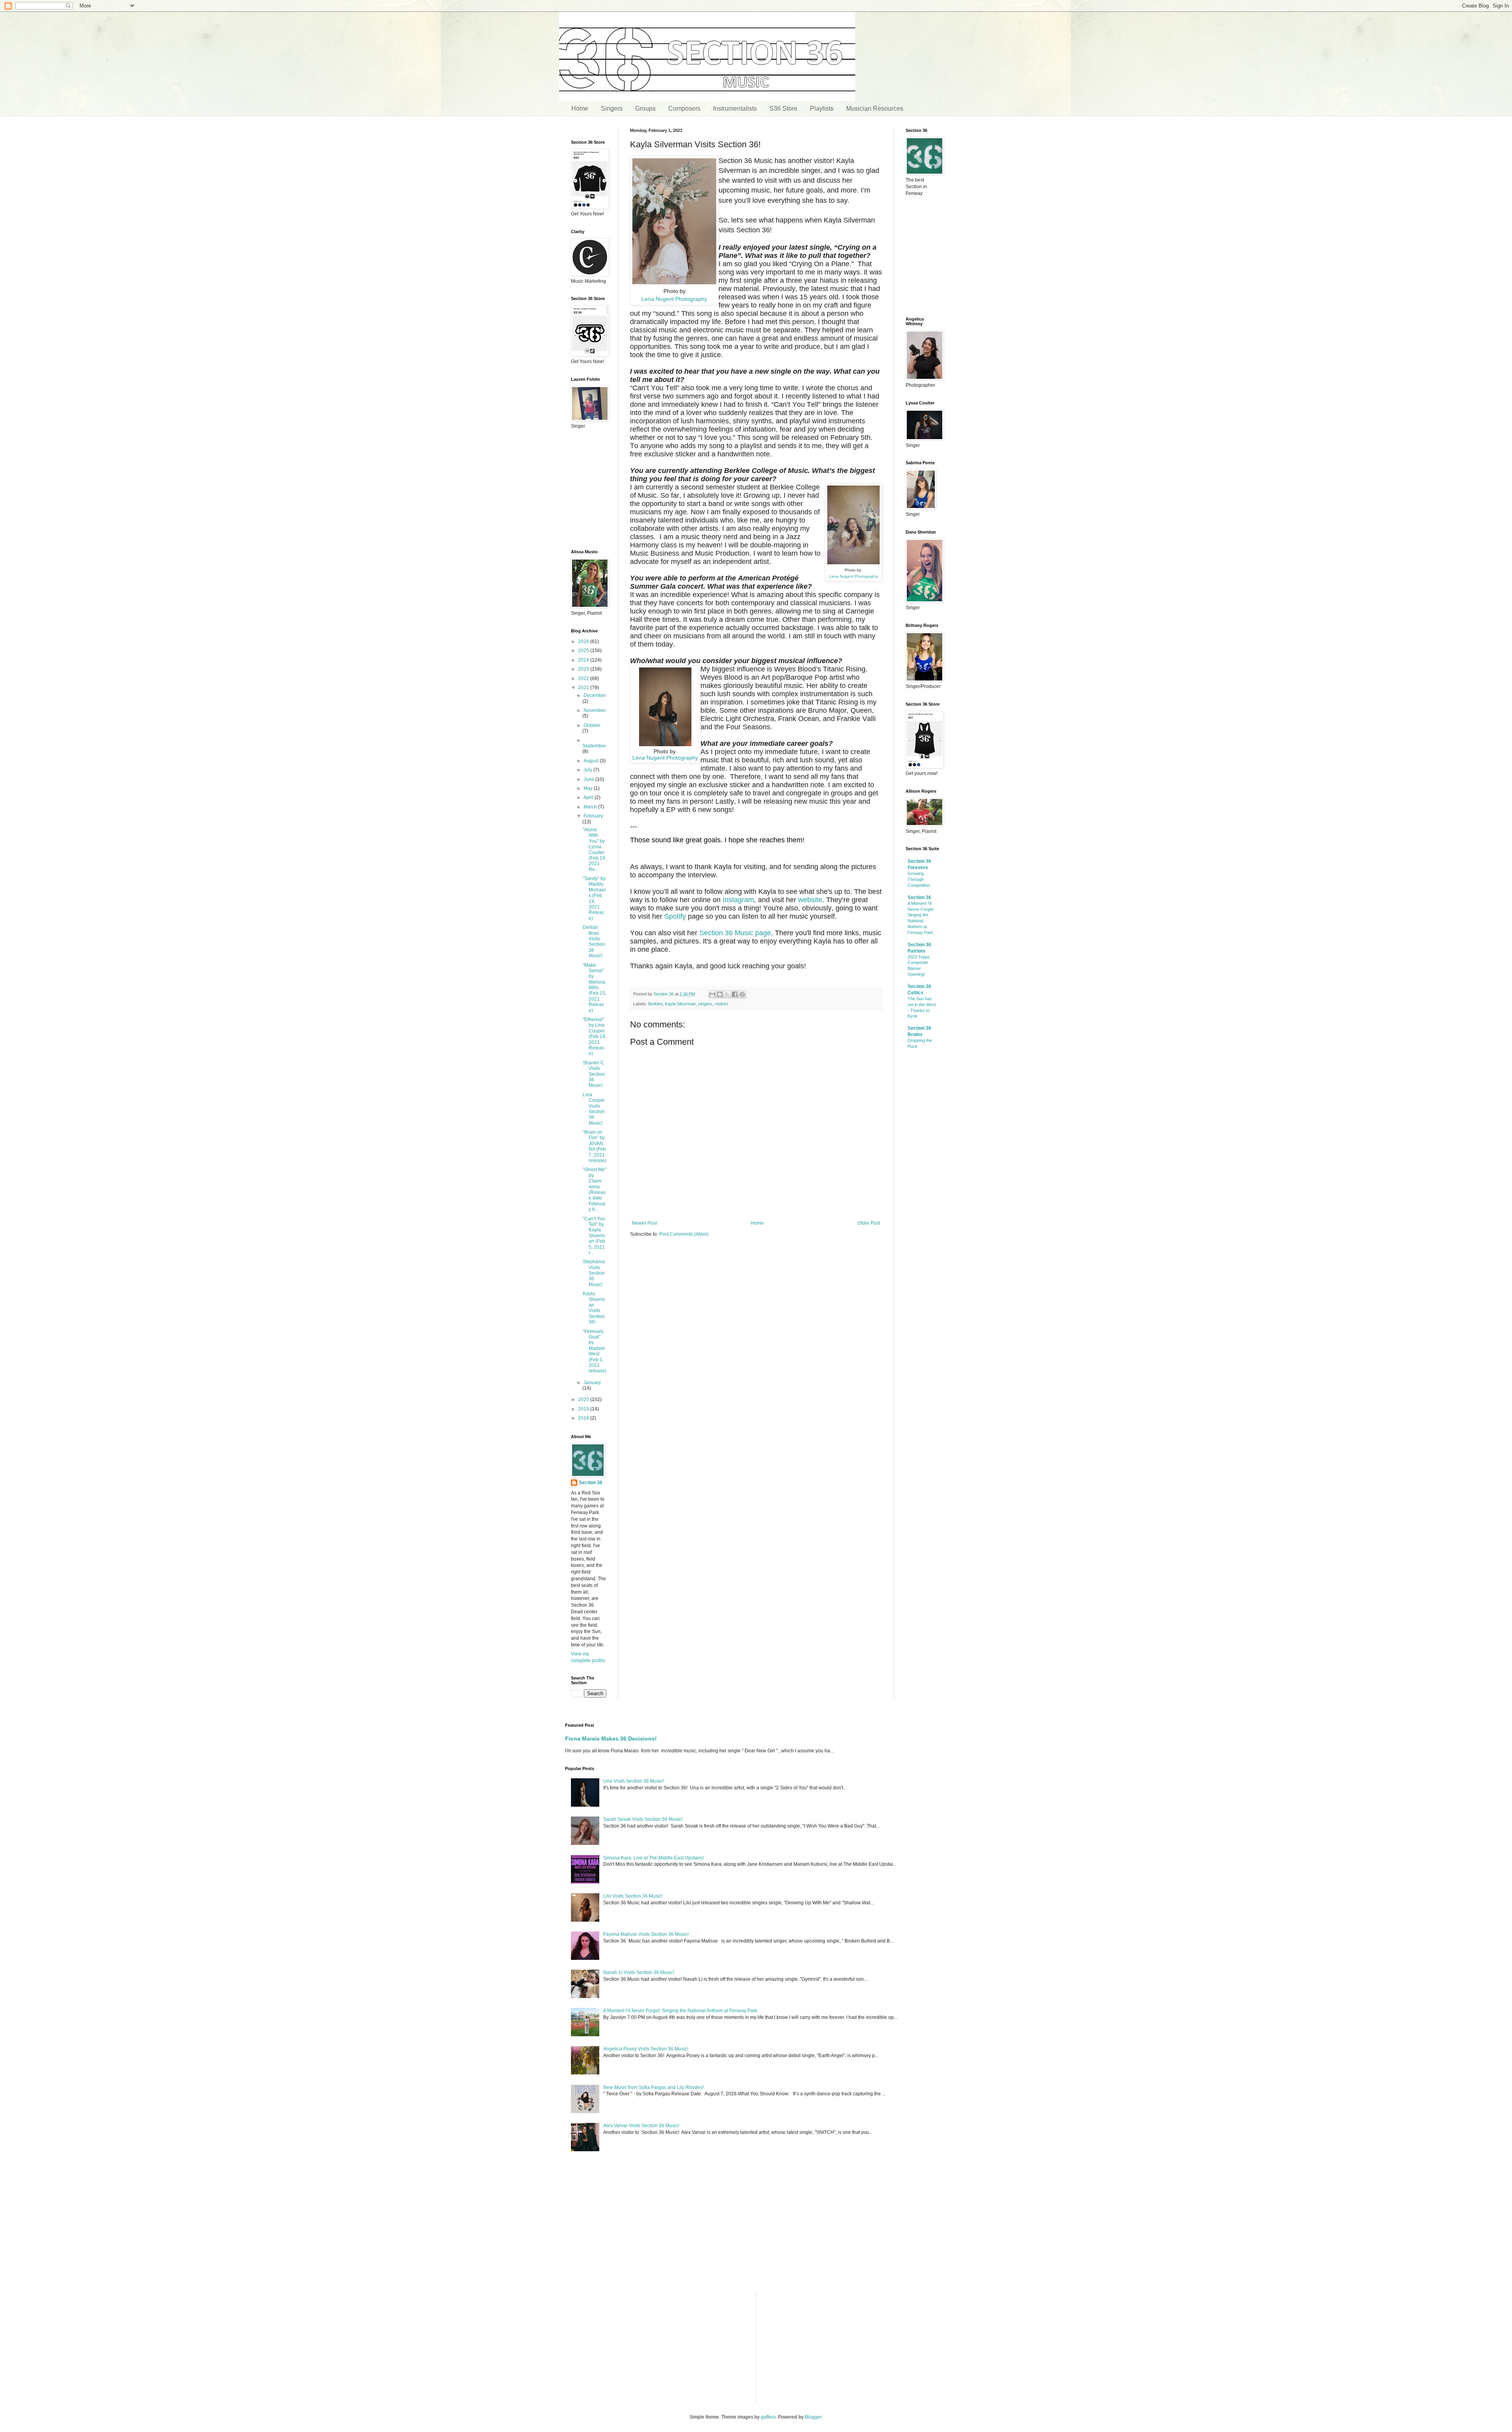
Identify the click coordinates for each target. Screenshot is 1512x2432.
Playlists (822, 108)
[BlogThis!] (720, 994)
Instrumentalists (735, 108)
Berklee (655, 1004)
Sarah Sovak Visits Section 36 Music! (643, 1819)
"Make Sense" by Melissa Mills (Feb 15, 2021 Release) (595, 988)
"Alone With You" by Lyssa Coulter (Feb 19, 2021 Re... (595, 850)
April (589, 797)
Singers (612, 108)
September (594, 746)
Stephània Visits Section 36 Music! (594, 1273)
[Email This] (712, 994)
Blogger (813, 2417)
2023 (584, 669)
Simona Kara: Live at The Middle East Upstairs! (653, 1858)
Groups (645, 108)
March (591, 807)
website (810, 900)
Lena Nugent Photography (674, 299)
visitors (722, 1004)
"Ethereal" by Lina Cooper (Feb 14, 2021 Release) (595, 1036)
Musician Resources (875, 108)
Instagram (738, 900)
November (595, 710)
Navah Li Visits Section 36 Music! (639, 1972)
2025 (584, 651)
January (592, 1383)
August (592, 761)
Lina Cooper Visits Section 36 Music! (594, 1109)
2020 (584, 1400)
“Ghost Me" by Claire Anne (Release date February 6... (595, 1189)
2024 (584, 660)
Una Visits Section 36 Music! (634, 1781)
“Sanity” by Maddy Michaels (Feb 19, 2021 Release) (594, 898)
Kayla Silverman (680, 1004)
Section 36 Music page (735, 933)
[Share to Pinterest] (742, 994)
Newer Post (644, 1223)
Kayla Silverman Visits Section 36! (594, 1308)
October (592, 725)
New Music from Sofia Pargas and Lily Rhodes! (653, 2087)
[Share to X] (727, 994)
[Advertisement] (756, 1305)
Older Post (869, 1223)
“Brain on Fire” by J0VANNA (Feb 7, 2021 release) (595, 1146)
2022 (584, 678)
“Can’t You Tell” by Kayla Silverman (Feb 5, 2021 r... (594, 1236)
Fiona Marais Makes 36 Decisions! (611, 1739)
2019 (584, 1409)
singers (705, 1004)
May (589, 788)
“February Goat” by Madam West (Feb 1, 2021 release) (595, 1351)
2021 (584, 688)
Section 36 (591, 1483)
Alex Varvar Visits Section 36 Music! (641, 2126)
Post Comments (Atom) (684, 1234)
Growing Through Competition (919, 879)
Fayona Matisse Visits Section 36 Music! (646, 1934)
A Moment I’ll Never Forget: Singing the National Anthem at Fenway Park (680, 2011)
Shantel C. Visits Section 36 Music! (594, 1074)
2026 (584, 641)
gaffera (768, 2417)
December (595, 695)
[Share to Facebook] (735, 994)
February (593, 816)
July (588, 770)
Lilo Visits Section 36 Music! (633, 1896)
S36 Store (783, 108)
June (589, 779)
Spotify (675, 916)
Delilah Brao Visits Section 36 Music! (594, 942)
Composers (684, 108)
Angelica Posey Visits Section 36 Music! (646, 2049)
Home (580, 108)
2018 (584, 1418)
